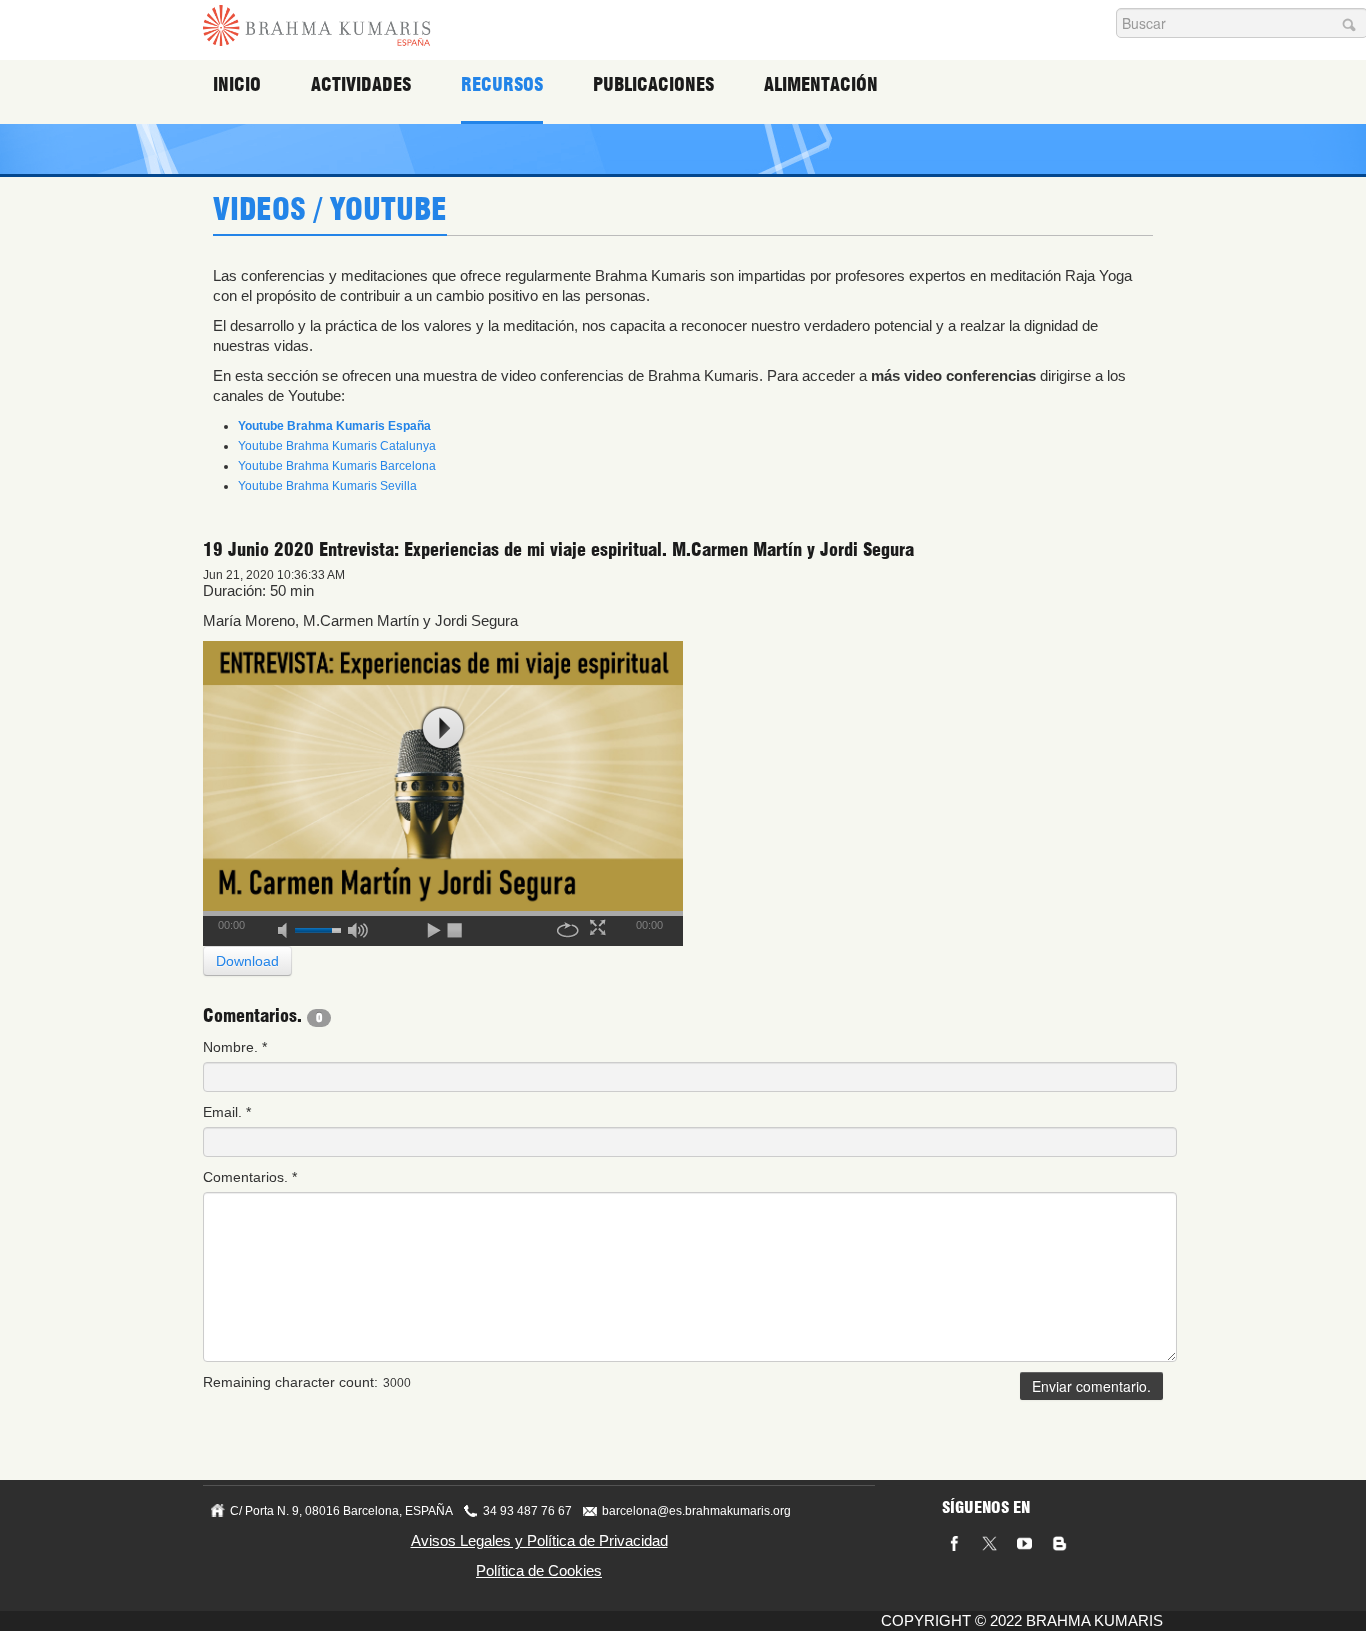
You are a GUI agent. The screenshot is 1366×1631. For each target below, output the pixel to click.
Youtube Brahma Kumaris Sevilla (327, 486)
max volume (358, 927)
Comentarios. (250, 1177)
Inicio (237, 84)
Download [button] (247, 961)
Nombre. (235, 1047)
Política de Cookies (539, 1570)
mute (289, 927)
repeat (568, 927)
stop (456, 927)
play (443, 728)
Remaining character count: (290, 1382)
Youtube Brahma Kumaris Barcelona (337, 466)
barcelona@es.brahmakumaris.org (696, 1511)
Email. (227, 1112)
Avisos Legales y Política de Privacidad (539, 1540)
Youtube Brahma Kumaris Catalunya (337, 446)
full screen (600, 927)
